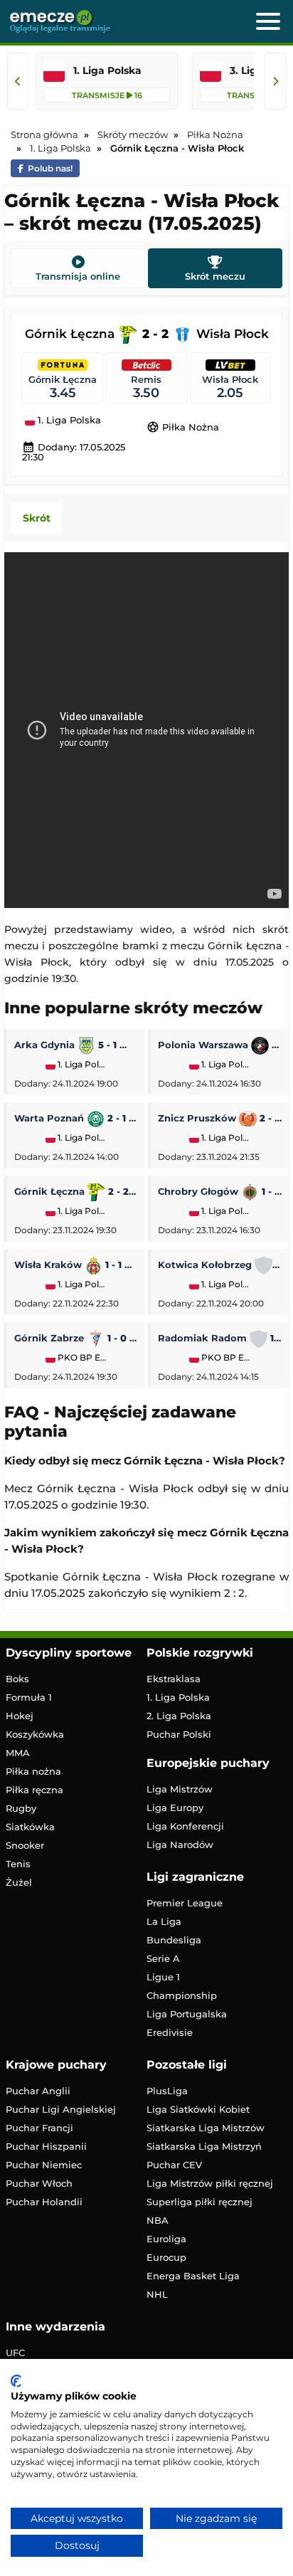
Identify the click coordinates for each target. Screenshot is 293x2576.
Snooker (25, 1845)
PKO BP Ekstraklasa (81, 1358)
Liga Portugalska (187, 2014)
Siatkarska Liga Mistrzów (206, 2128)
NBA (158, 2220)
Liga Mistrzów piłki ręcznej (210, 2183)
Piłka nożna (33, 1771)
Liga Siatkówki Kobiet (198, 2109)
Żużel (19, 1882)
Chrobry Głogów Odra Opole (220, 1191)
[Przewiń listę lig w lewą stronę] (18, 81)
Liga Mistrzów (180, 1789)
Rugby (21, 1808)
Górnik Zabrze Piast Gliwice (76, 1338)
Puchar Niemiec (44, 2165)
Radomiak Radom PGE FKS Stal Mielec (220, 1338)
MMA (18, 1753)
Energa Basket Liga (193, 2276)
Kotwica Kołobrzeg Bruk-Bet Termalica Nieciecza (220, 1265)
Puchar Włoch (39, 2183)
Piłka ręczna (34, 1790)
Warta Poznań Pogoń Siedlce (76, 1118)
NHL (157, 2294)
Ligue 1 (163, 1977)
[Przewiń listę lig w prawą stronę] (275, 81)
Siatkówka (30, 1827)
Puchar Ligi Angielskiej (61, 2109)
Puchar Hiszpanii (46, 2146)
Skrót (37, 518)
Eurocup (166, 2257)
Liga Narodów (180, 1844)
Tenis (18, 1864)
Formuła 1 (29, 1697)
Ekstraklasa (174, 1679)
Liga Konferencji (185, 1826)
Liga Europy (175, 1807)
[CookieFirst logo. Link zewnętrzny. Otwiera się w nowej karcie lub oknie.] (16, 2381)
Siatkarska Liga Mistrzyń (204, 2146)
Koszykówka (35, 1734)
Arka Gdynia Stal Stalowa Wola (76, 1045)
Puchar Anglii (38, 2091)
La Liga (164, 1921)
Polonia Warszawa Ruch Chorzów (220, 1045)
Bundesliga (174, 1940)
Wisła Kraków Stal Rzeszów (76, 1265)
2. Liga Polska (179, 1716)
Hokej (20, 1716)
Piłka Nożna (183, 427)
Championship (182, 1995)
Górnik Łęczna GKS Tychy (76, 1191)
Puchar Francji (39, 2128)
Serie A (163, 1958)
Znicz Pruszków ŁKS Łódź (220, 1118)
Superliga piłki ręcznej (199, 2202)
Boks (17, 1679)
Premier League (185, 1903)
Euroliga (166, 2239)
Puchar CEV (174, 2165)
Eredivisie (170, 2032)
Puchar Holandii (44, 2202)
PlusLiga (167, 2091)
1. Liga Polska (68, 421)
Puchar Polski (179, 1734)
